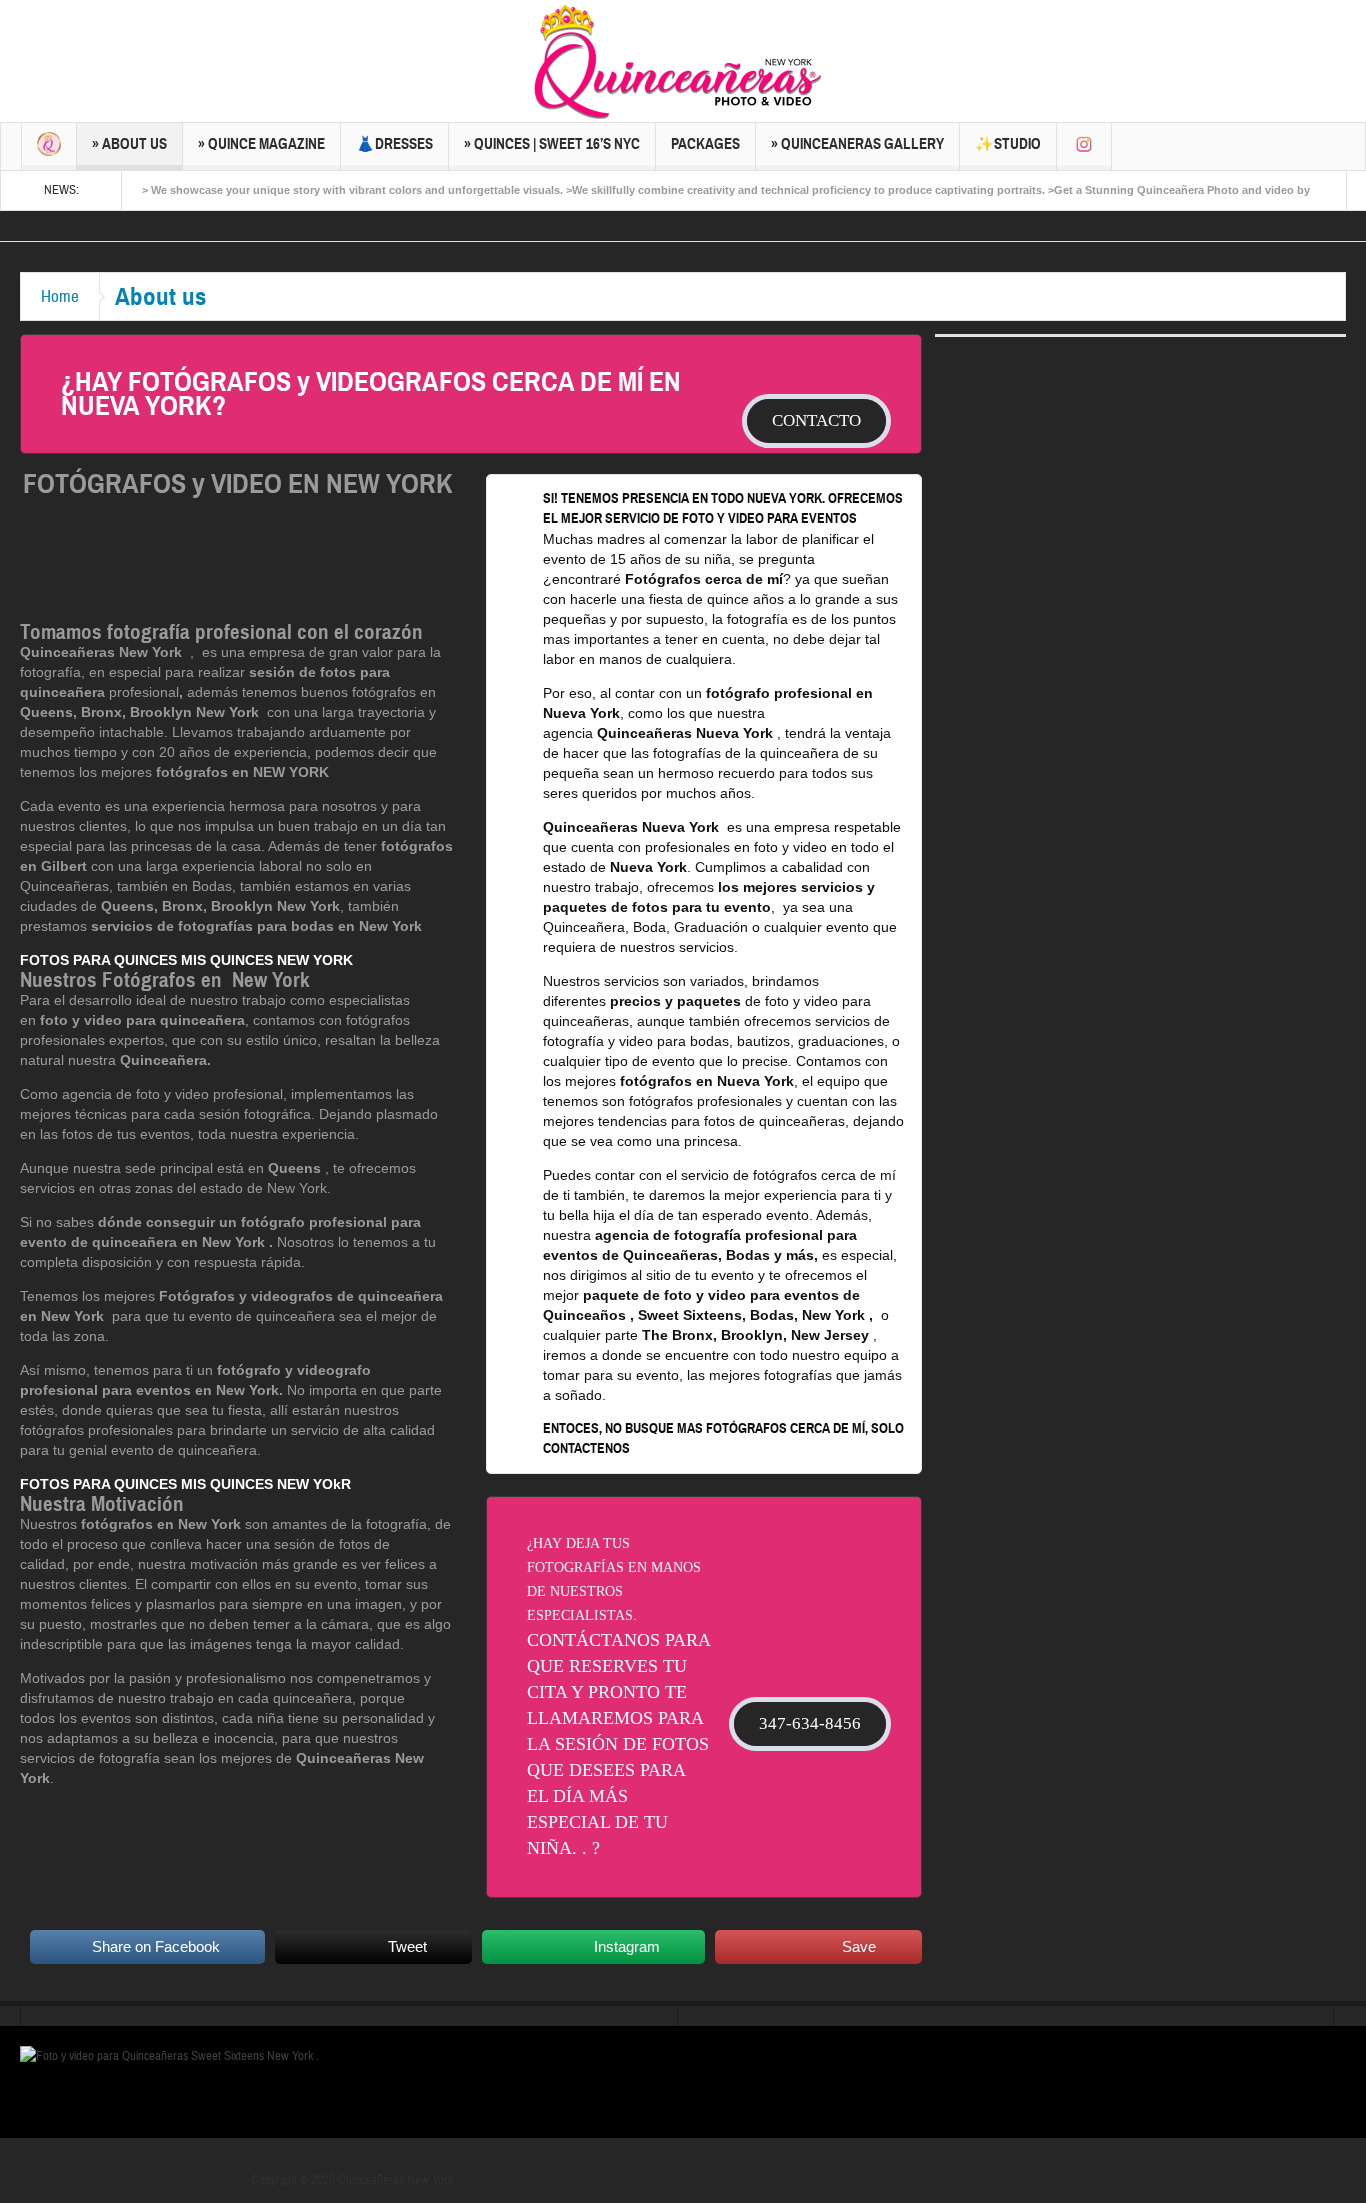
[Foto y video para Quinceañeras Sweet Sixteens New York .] (683, 61)
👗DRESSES (394, 144)
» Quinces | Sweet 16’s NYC (552, 144)
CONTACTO (816, 420)
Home (60, 296)
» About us (129, 144)
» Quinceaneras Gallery (857, 144)
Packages (705, 144)
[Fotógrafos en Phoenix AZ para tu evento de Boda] (357, 926)
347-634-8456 (810, 1723)
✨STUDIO (1008, 144)
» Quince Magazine (261, 144)
